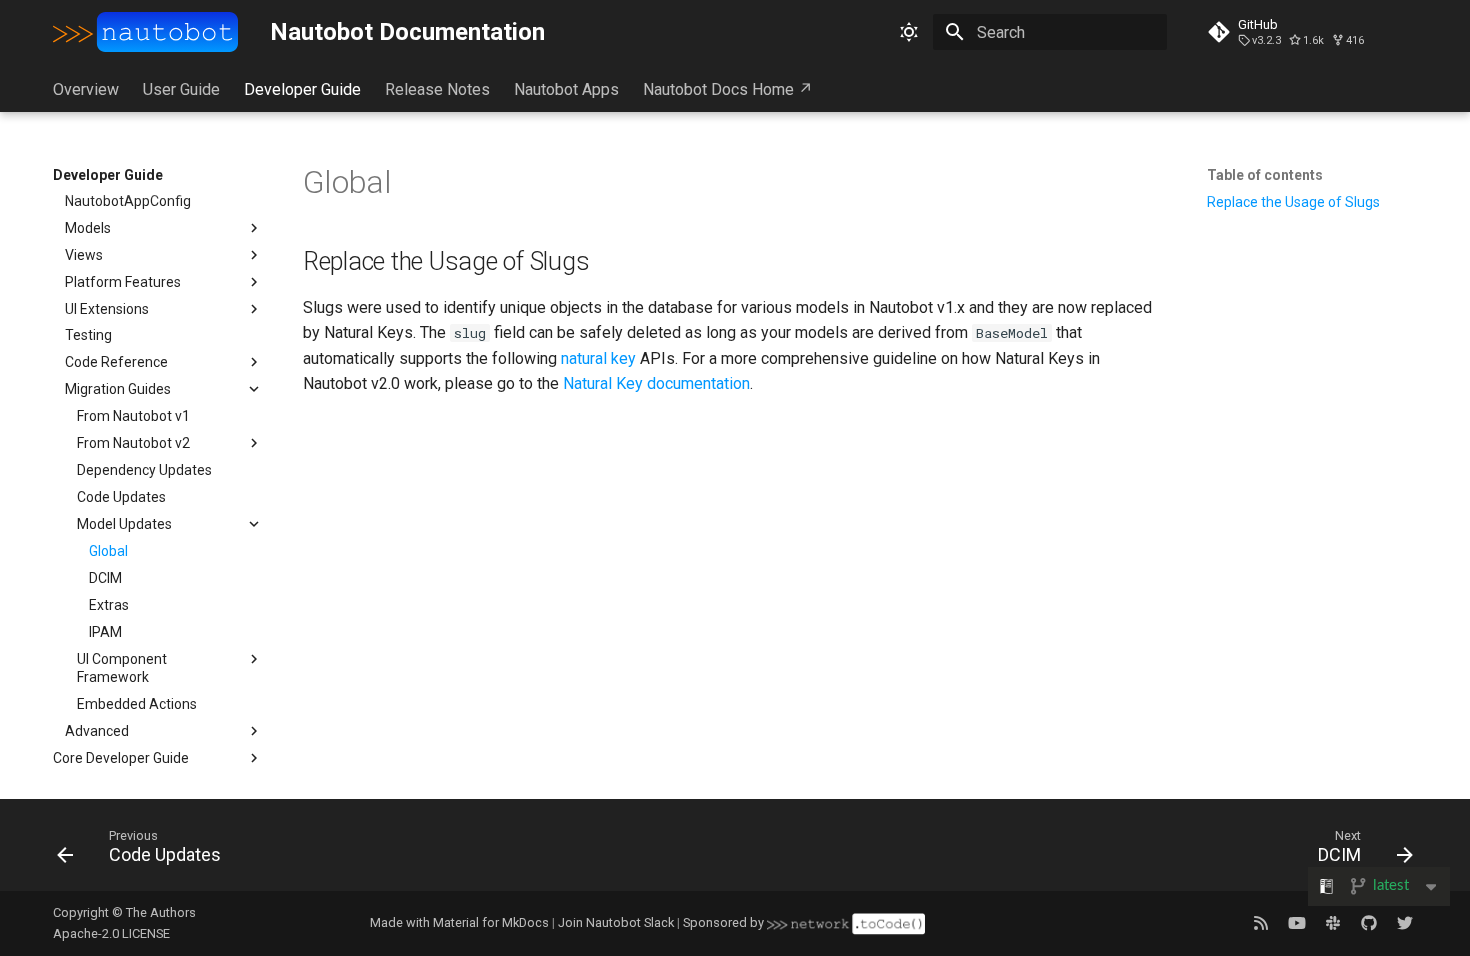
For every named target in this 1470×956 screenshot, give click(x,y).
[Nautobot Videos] (1297, 923)
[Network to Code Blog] (1261, 923)
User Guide (181, 89)
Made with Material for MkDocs (459, 922)
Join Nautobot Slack (616, 922)
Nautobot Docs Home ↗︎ (728, 89)
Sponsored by (725, 922)
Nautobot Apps (566, 89)
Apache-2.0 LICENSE (111, 933)
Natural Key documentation (656, 383)
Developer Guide (302, 89)
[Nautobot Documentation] (146, 32)
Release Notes (437, 89)
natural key (598, 358)
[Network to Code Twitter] (1405, 923)
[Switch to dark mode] (909, 32)
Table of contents (1265, 175)
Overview (86, 89)
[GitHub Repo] (1369, 923)
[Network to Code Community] (1333, 923)
